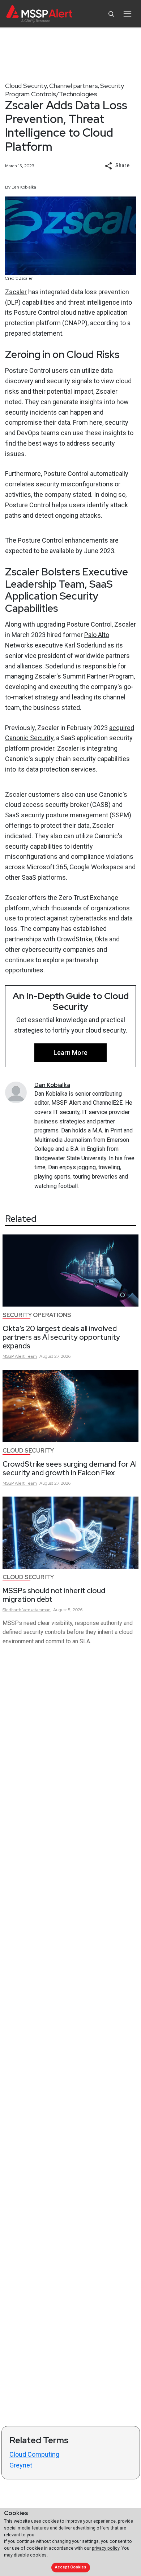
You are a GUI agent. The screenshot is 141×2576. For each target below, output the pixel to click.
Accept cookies (70, 2567)
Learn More (70, 1053)
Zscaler (16, 292)
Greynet (21, 2465)
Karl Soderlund (85, 645)
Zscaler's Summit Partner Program (84, 676)
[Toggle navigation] (127, 14)
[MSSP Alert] (39, 14)
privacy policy (106, 2548)
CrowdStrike (74, 939)
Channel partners (74, 86)
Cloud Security (26, 86)
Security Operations (37, 1315)
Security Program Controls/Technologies (65, 90)
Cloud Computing (34, 2454)
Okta (101, 939)
